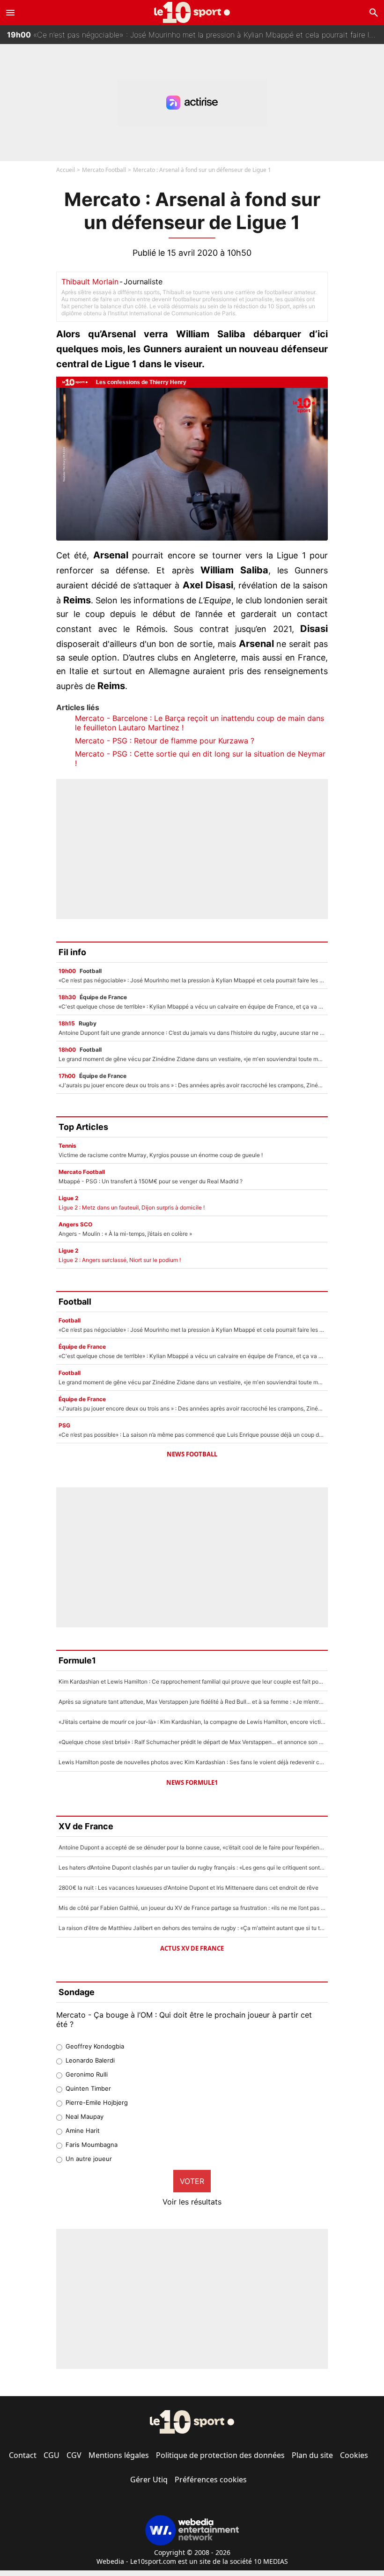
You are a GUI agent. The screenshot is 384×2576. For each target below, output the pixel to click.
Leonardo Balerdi (90, 2060)
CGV (74, 2455)
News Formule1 (192, 1782)
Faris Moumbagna (92, 2145)
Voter (192, 2181)
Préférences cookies (211, 2479)
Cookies (354, 2455)
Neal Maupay (85, 2116)
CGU (52, 2455)
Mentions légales (119, 2455)
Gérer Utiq (149, 2479)
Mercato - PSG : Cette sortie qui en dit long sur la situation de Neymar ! (200, 758)
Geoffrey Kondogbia (95, 2046)
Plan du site (312, 2455)
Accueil (66, 170)
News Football (192, 1454)
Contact (23, 2455)
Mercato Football (104, 170)
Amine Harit (83, 2131)
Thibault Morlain (90, 282)
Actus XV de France (192, 1948)
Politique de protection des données (220, 2455)
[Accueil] (192, 12)
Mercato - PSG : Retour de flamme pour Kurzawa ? (165, 741)
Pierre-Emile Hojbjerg (97, 2102)
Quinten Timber (88, 2088)
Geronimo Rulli (87, 2074)
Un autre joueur (89, 2159)
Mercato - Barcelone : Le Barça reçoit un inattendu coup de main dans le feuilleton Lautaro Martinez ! (199, 723)
